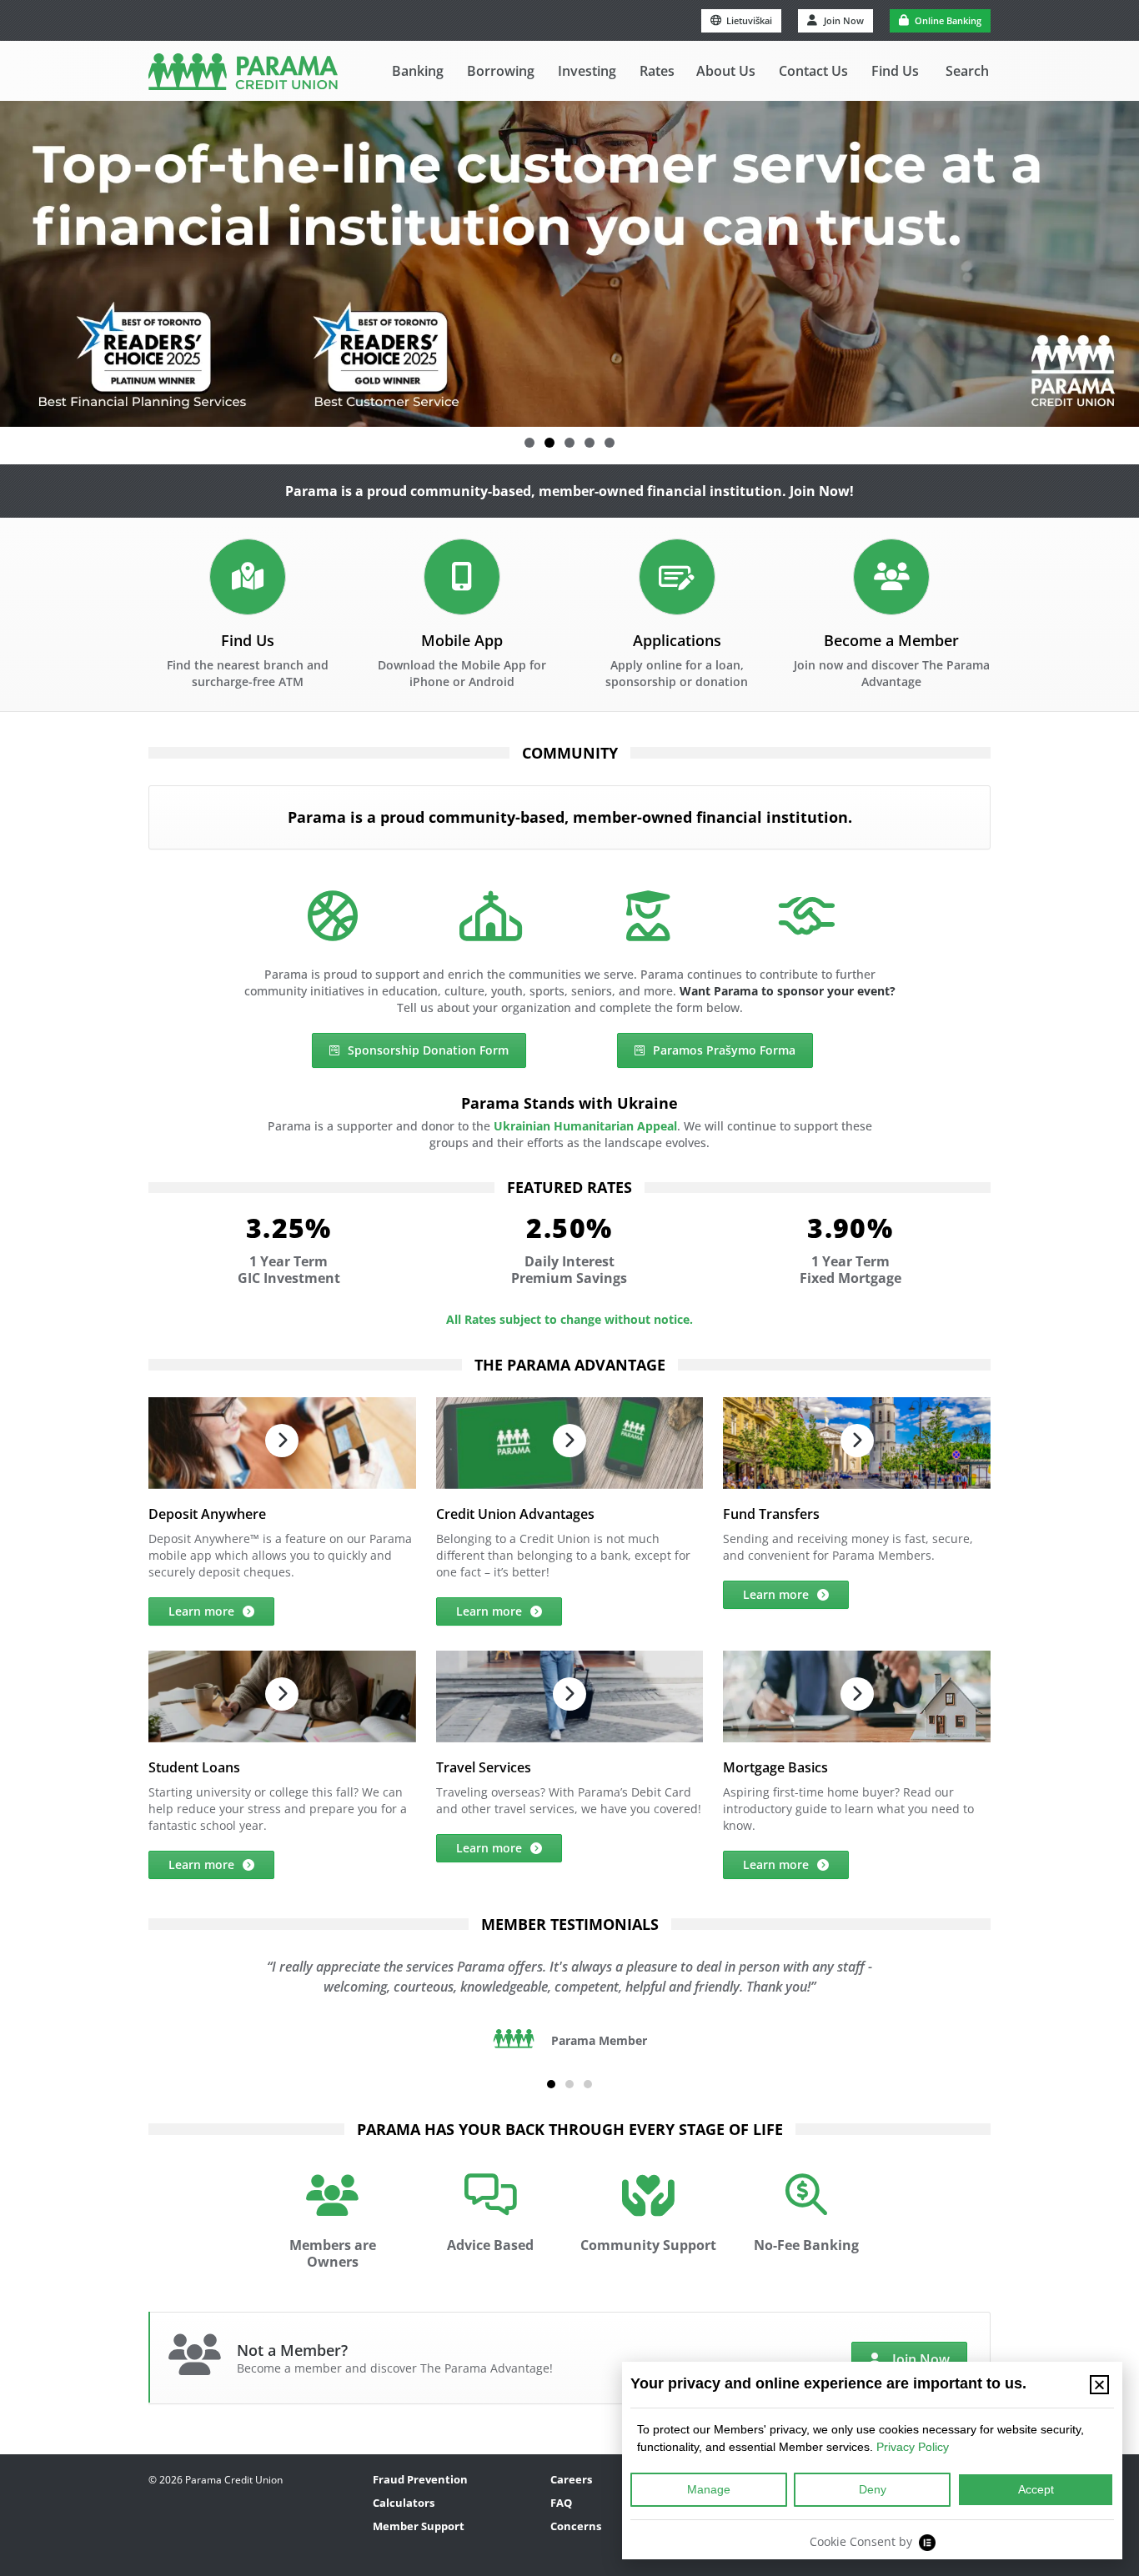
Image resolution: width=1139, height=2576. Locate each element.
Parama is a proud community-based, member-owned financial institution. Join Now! (569, 491)
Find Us (895, 71)
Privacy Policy (913, 2447)
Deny (873, 2489)
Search (967, 71)
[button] (529, 443)
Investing (587, 71)
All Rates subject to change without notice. (569, 1319)
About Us (726, 71)
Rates (657, 71)
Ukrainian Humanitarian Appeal (585, 1126)
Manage (709, 2489)
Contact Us (813, 71)
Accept (1036, 2489)
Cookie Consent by (861, 2541)
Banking (418, 71)
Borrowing (501, 71)
